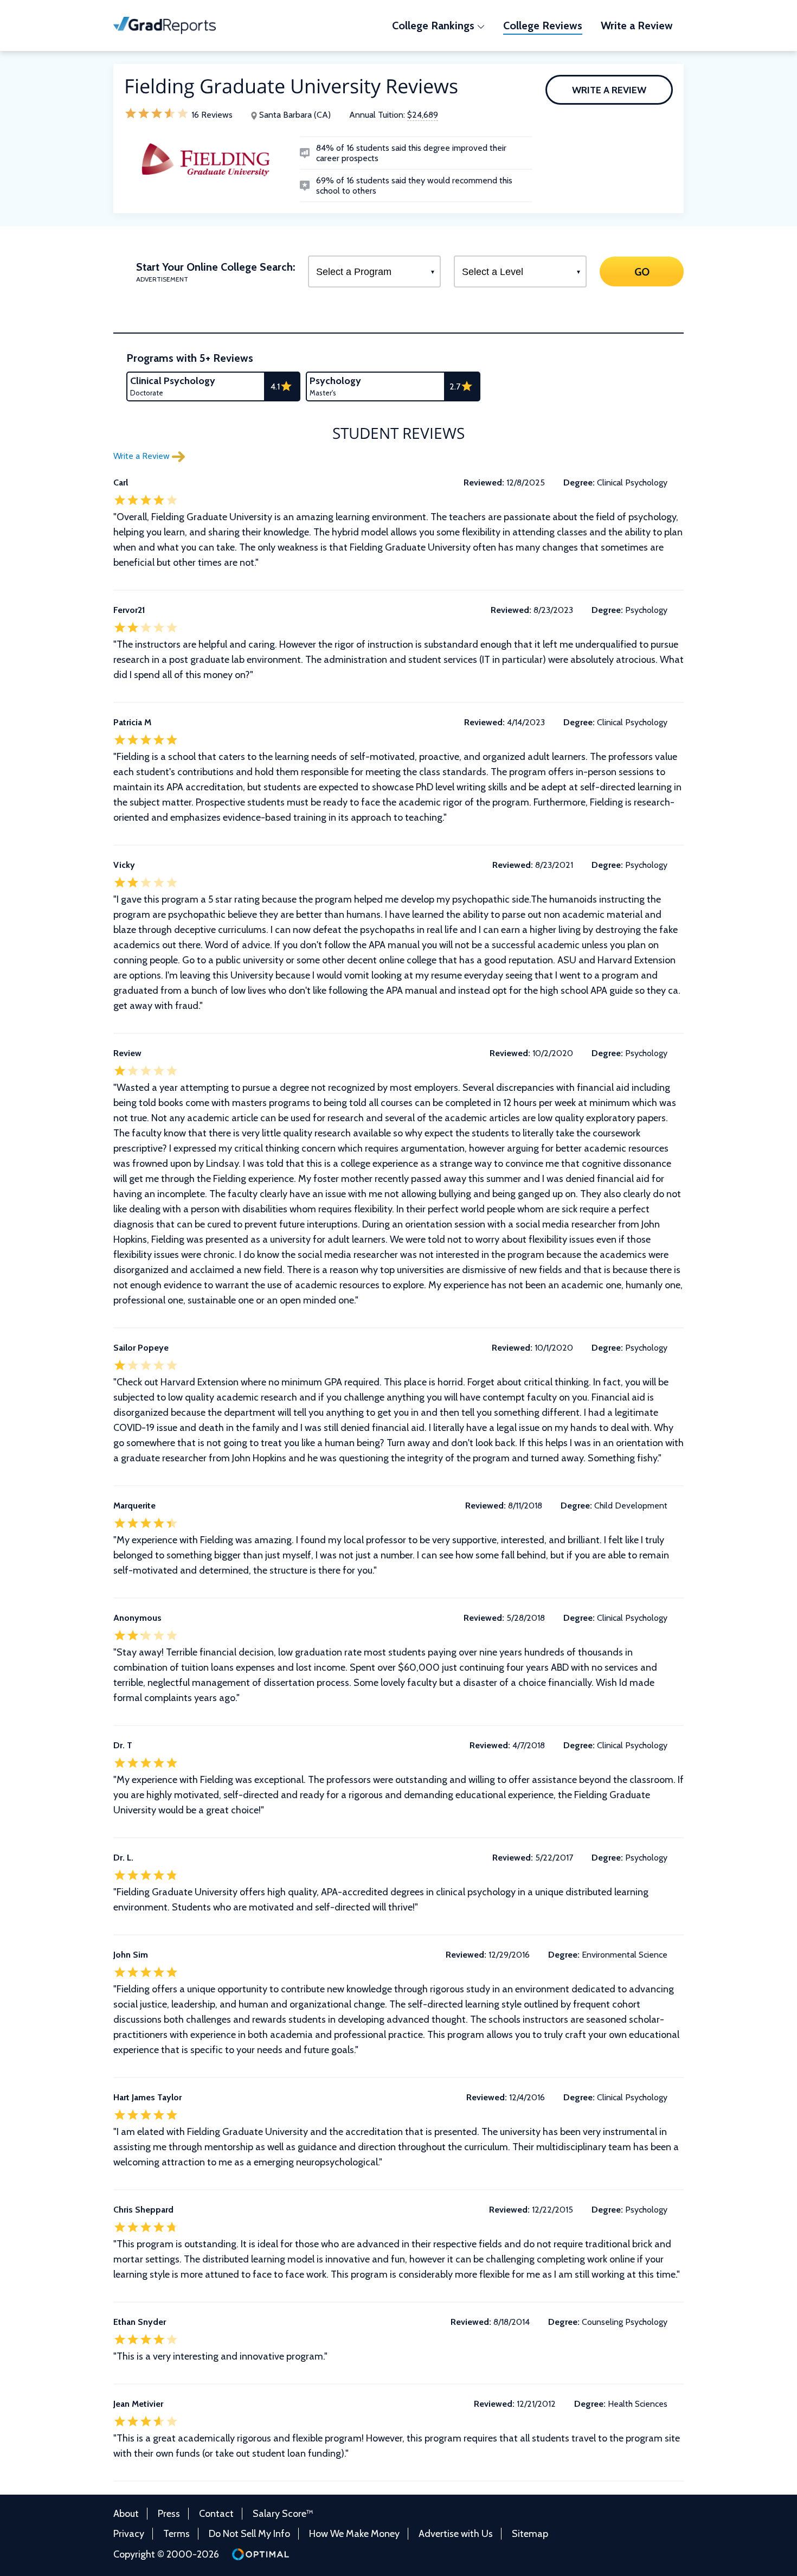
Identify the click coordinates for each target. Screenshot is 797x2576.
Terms (176, 2534)
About (126, 2514)
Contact (216, 2514)
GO (641, 271)
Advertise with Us (456, 2534)
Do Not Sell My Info (249, 2534)
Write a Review (609, 90)
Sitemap (530, 2534)
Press (169, 2514)
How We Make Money (354, 2534)
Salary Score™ (283, 2514)
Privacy (129, 2534)
